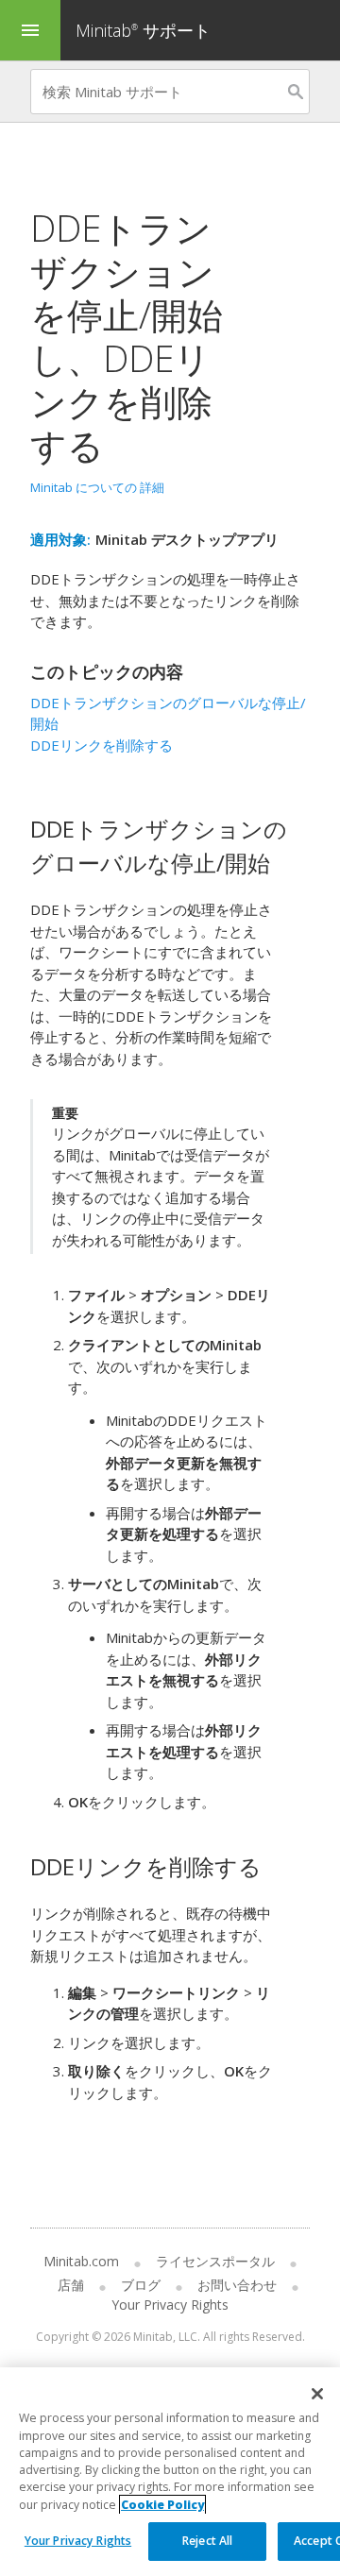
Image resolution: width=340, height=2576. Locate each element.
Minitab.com (81, 2261)
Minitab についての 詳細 (97, 487)
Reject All (207, 2541)
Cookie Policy (162, 2505)
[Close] (317, 2394)
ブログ (141, 2285)
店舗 (71, 2285)
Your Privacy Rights (78, 2541)
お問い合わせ (237, 2285)
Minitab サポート (143, 30)
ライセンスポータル (215, 2261)
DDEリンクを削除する (102, 745)
